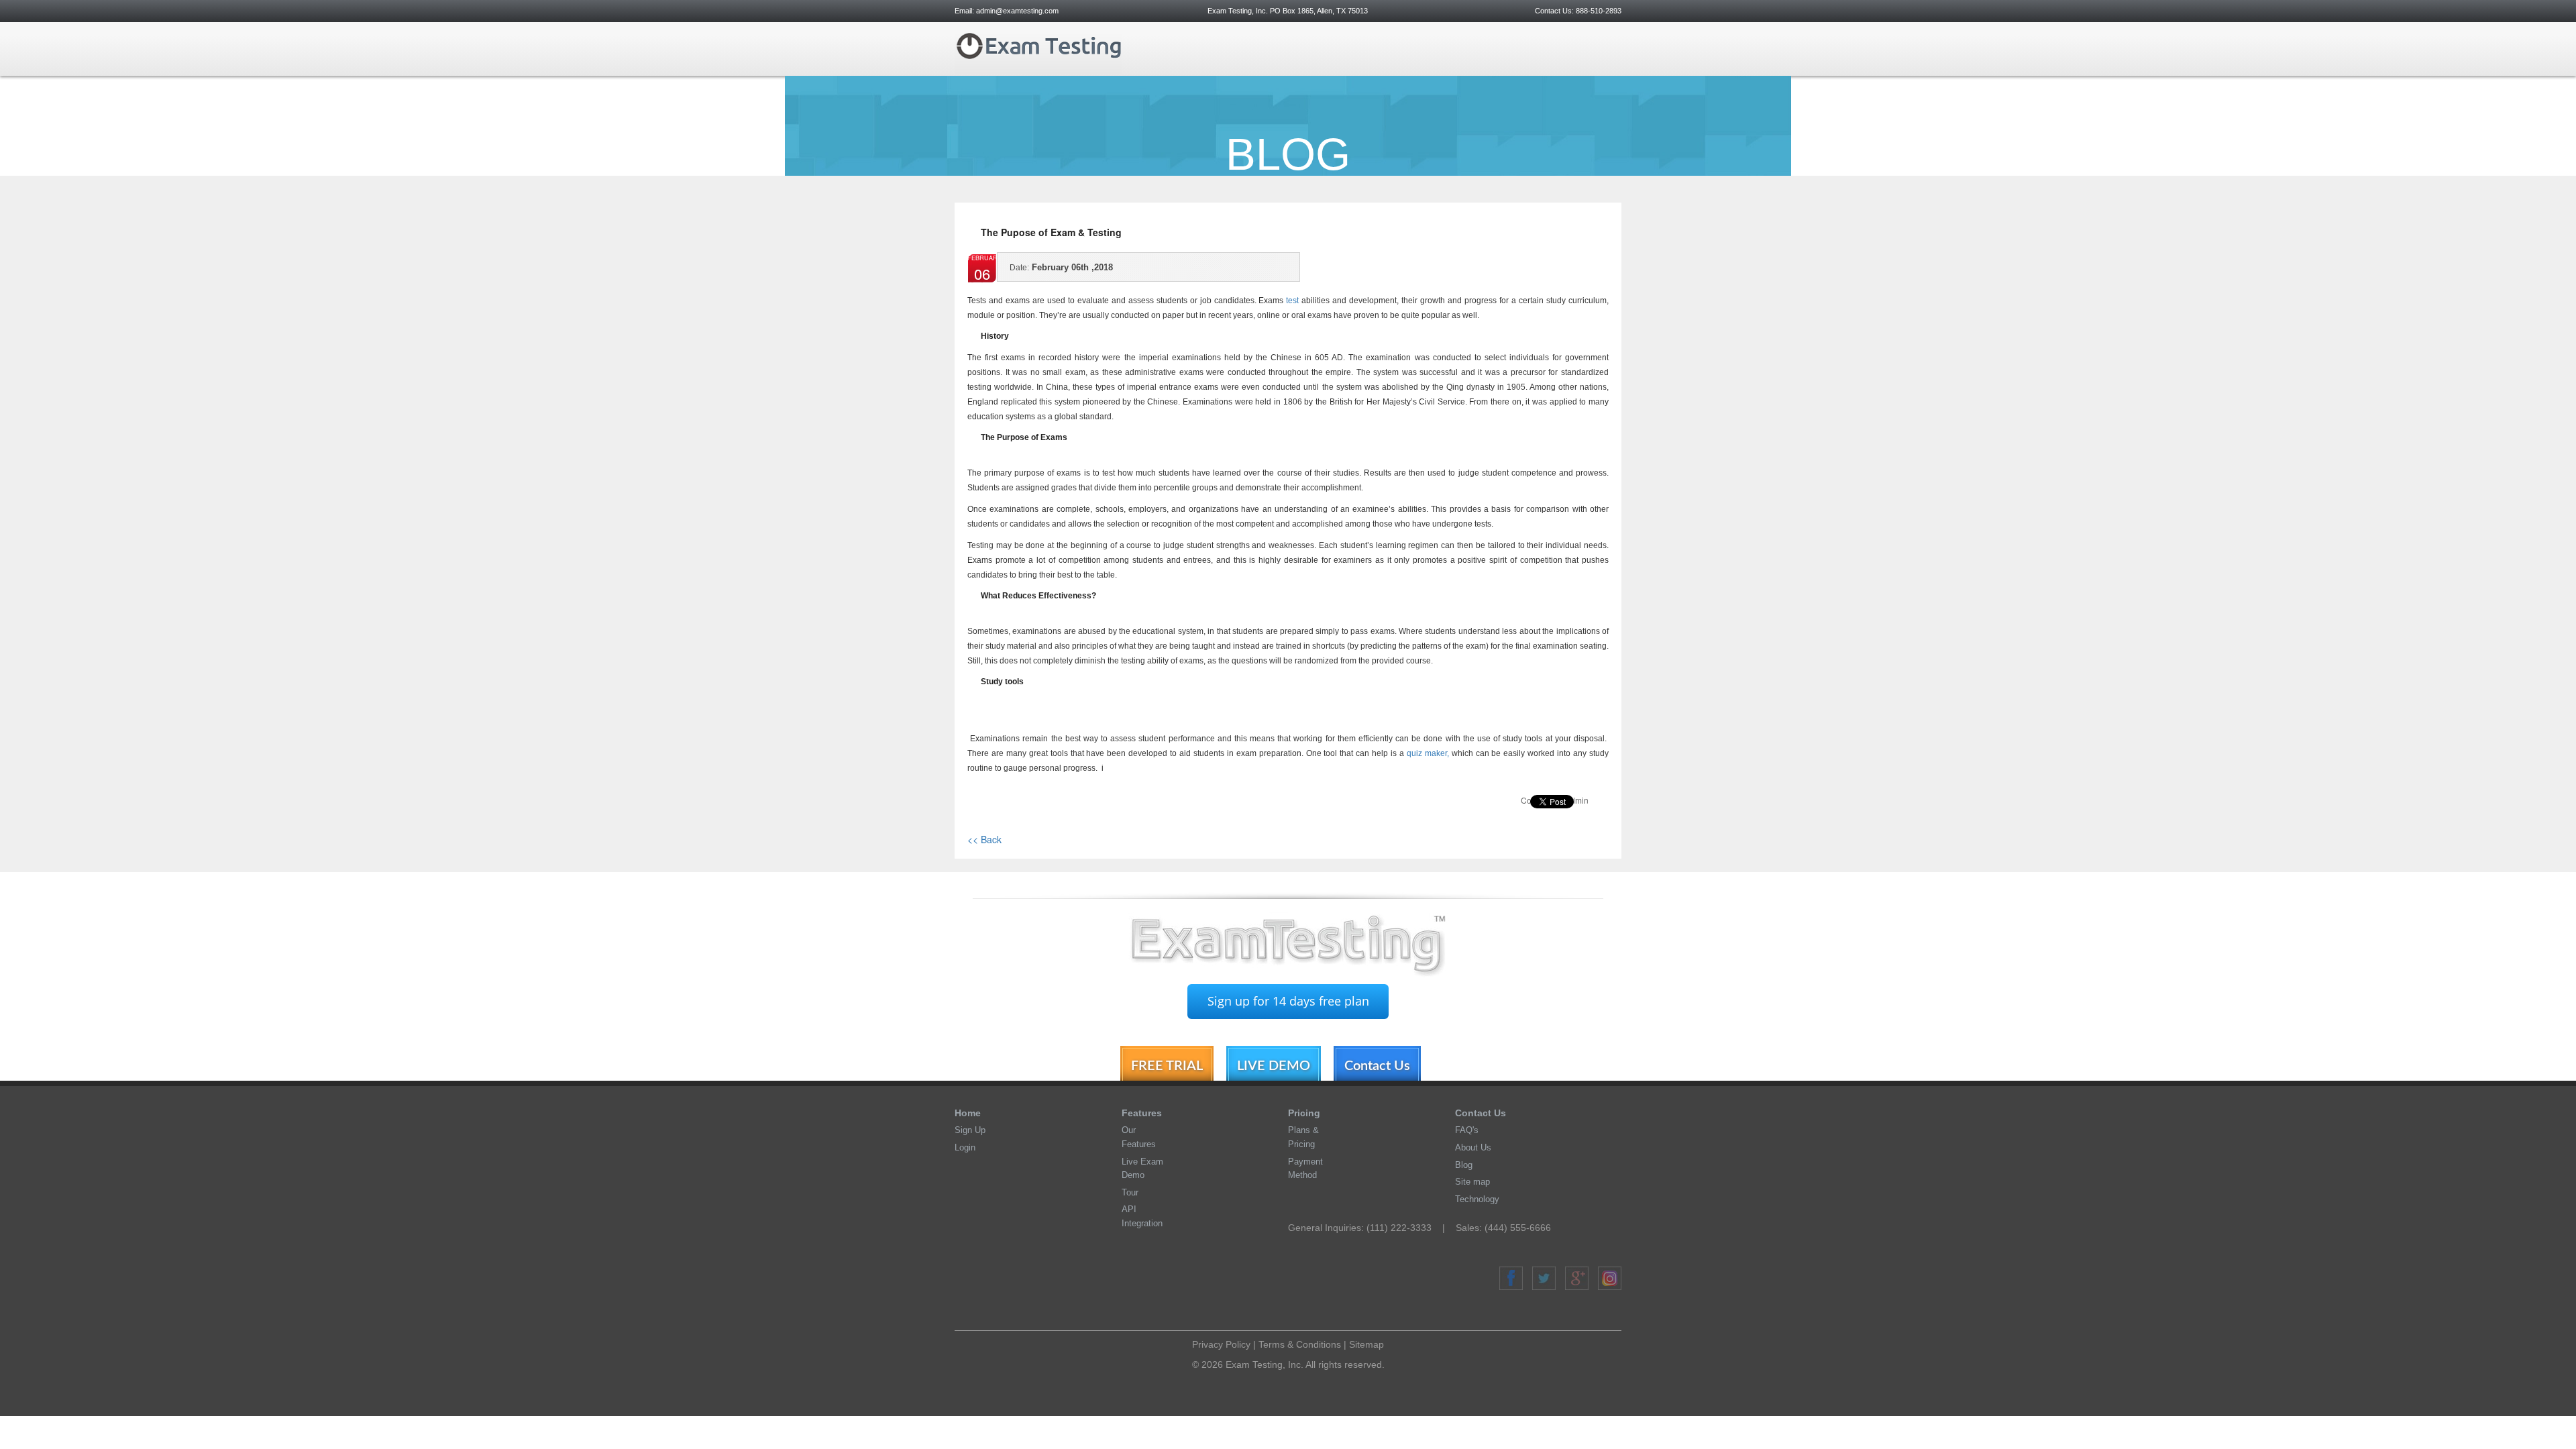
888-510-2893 (1598, 11)
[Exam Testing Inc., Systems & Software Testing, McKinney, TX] (1561, 1363)
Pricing (1304, 1113)
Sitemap (1366, 1344)
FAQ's (1467, 1130)
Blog (1464, 1165)
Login (965, 1147)
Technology (1477, 1199)
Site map (1472, 1182)
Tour (1130, 1192)
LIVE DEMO (1274, 1066)
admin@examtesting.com (1017, 11)
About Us (1473, 1147)
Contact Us (1377, 1066)
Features (1142, 1113)
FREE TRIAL (1167, 1066)
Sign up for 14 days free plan (1288, 1001)
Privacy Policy (1221, 1344)
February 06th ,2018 (1061, 267)
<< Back (984, 839)
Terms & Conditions (1300, 1344)
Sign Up (970, 1130)
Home (968, 1113)
